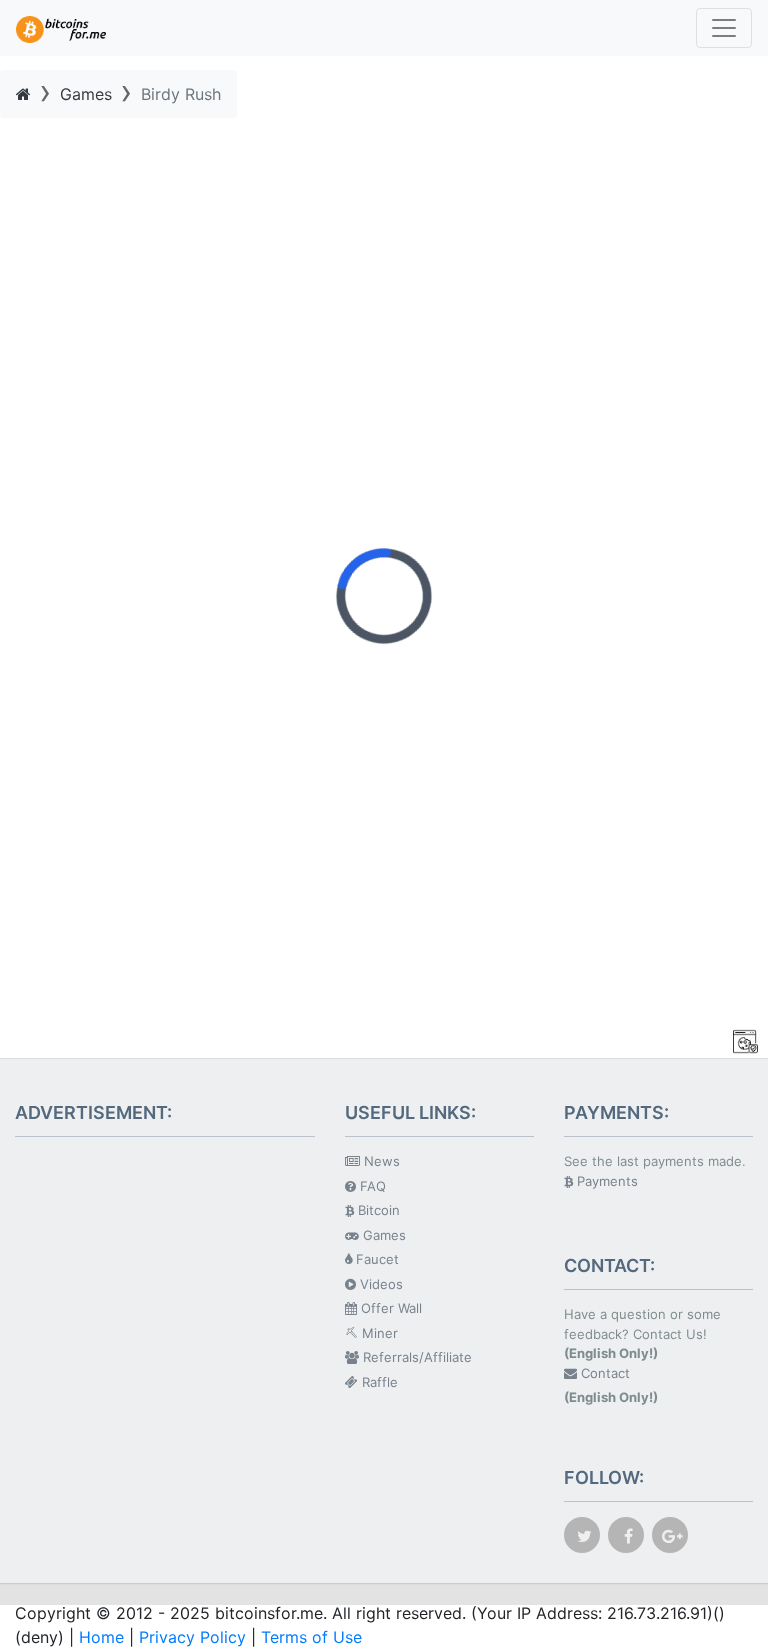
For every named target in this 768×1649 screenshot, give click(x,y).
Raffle (378, 1382)
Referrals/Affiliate (415, 1357)
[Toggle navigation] (724, 28)
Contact (603, 1373)
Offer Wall (389, 1308)
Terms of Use (311, 1637)
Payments (605, 1181)
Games (86, 94)
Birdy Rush (181, 94)
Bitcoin (377, 1210)
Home (101, 1637)
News (380, 1161)
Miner (378, 1333)
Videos (379, 1284)
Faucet (375, 1259)
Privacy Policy (192, 1637)
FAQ (371, 1186)
